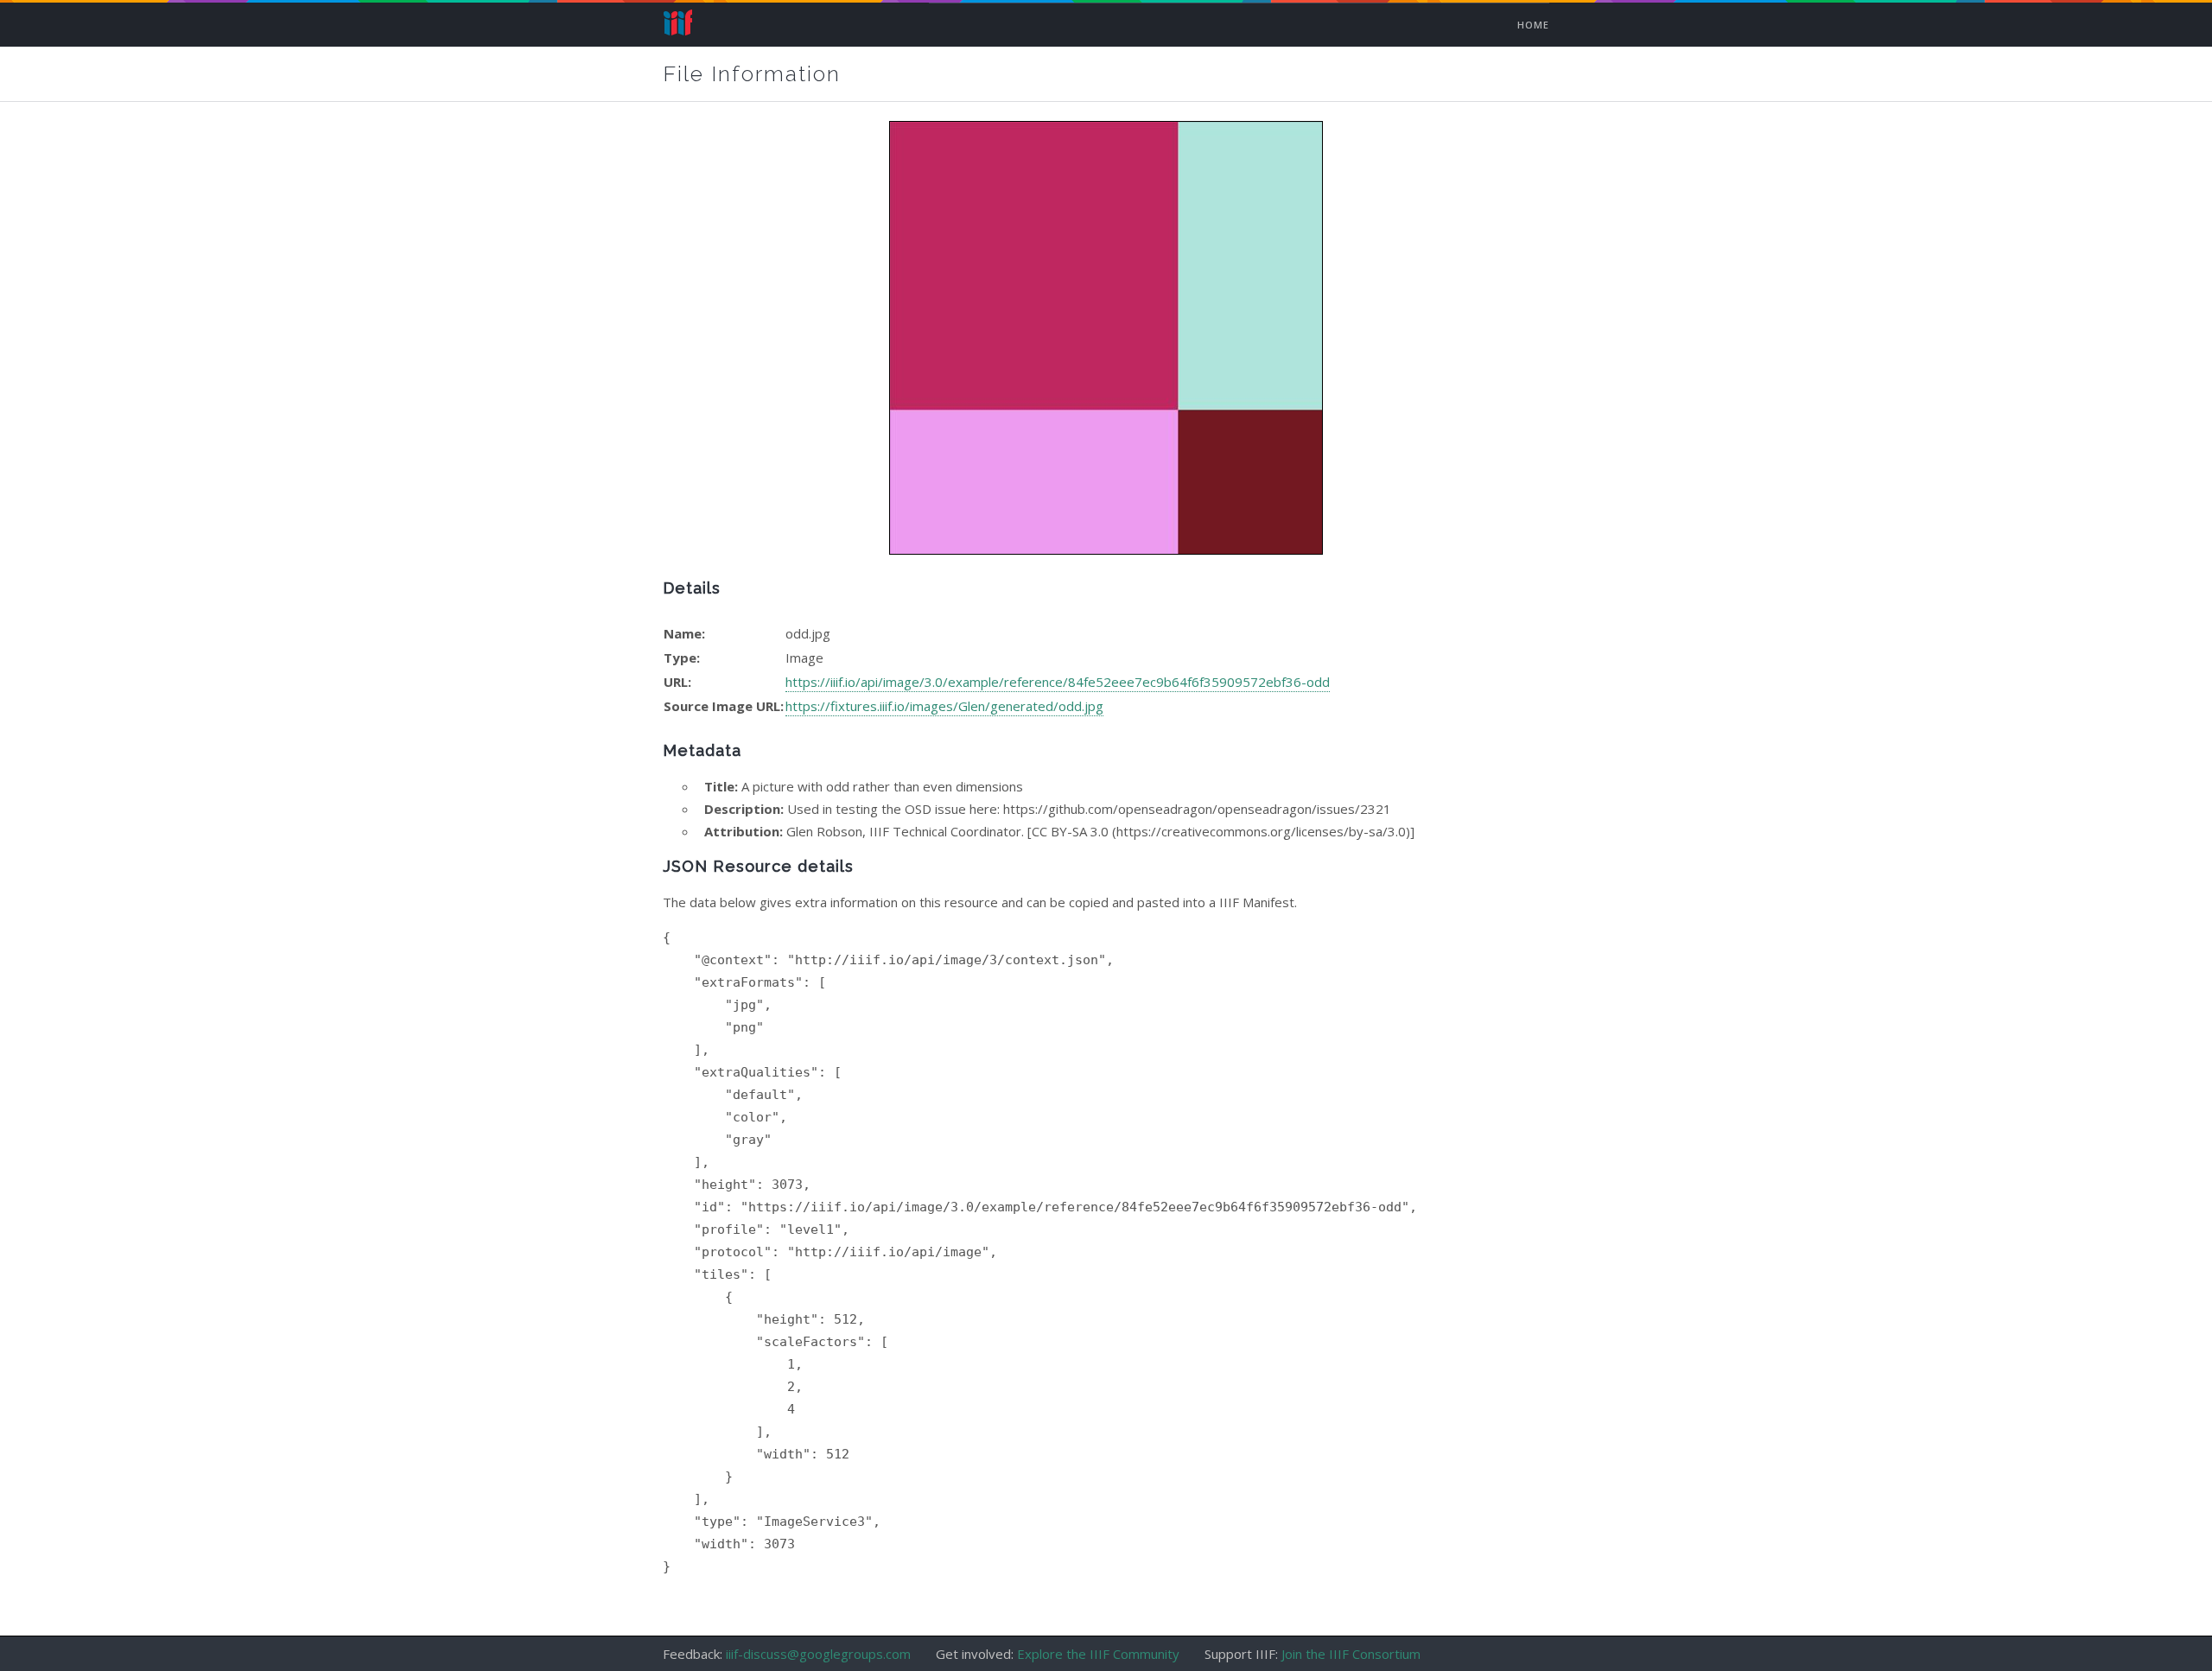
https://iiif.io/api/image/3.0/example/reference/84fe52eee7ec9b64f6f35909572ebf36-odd (1058, 682)
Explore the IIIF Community (1098, 1654)
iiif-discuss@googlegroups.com (818, 1654)
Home (677, 20)
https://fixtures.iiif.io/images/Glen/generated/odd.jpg (944, 706)
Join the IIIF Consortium (1351, 1654)
